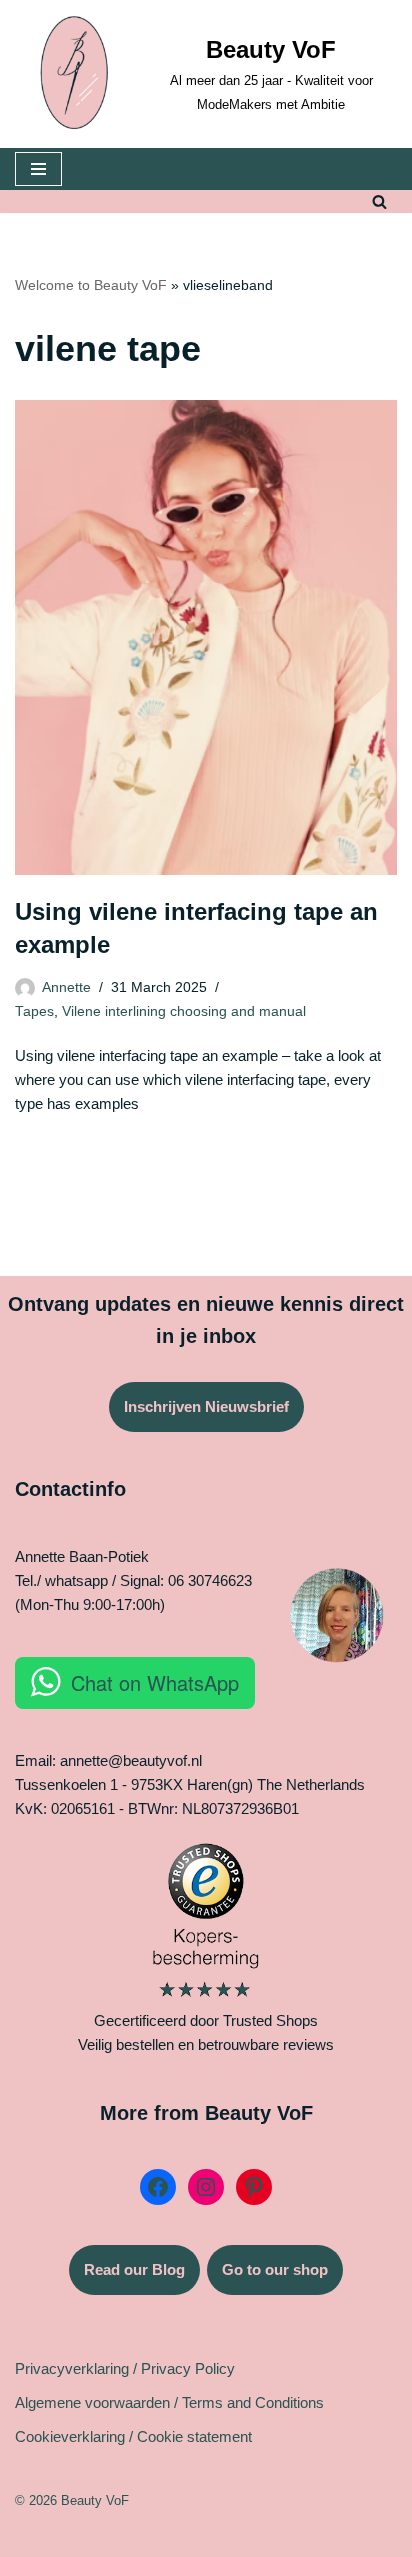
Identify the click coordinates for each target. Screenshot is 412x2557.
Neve (122, 2536)
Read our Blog (134, 2269)
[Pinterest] (254, 2187)
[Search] (379, 201)
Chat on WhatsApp (155, 1682)
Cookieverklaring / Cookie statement (133, 2436)
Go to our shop (275, 2269)
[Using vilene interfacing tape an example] (206, 637)
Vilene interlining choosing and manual (184, 1011)
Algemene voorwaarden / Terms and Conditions (169, 2402)
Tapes (34, 1011)
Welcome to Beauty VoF (91, 285)
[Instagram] (206, 2187)
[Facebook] (158, 2187)
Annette (66, 987)
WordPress (271, 2536)
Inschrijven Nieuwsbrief (206, 1406)
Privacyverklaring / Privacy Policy (125, 2368)
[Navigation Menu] (38, 169)
